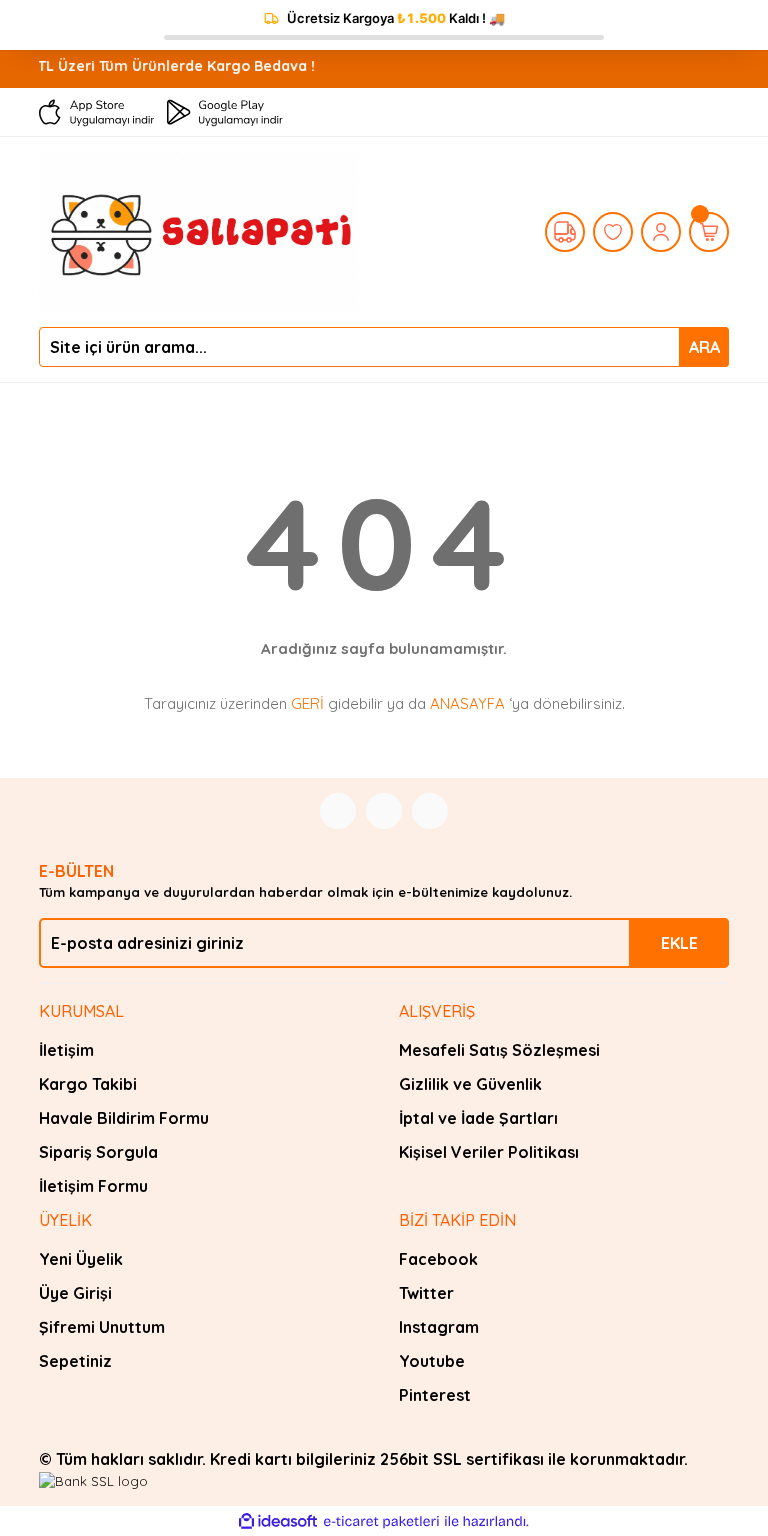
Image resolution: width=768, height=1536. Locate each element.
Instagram (439, 1327)
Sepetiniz (75, 1361)
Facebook (438, 1259)
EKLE (679, 943)
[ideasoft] (278, 1522)
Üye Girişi (75, 1293)
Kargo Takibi (88, 1084)
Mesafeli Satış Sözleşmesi (499, 1050)
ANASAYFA (467, 703)
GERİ (307, 703)
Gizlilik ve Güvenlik (470, 1084)
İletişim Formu (93, 1186)
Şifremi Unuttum (102, 1327)
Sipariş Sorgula (98, 1152)
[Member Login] (661, 232)
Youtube (432, 1361)
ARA (704, 347)
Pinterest (435, 1395)
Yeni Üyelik (81, 1259)
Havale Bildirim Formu (124, 1118)
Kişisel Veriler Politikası (489, 1152)
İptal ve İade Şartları (478, 1118)
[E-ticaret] (381, 1522)
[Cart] (709, 232)
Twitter (426, 1293)
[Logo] (199, 230)
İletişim (66, 1050)
